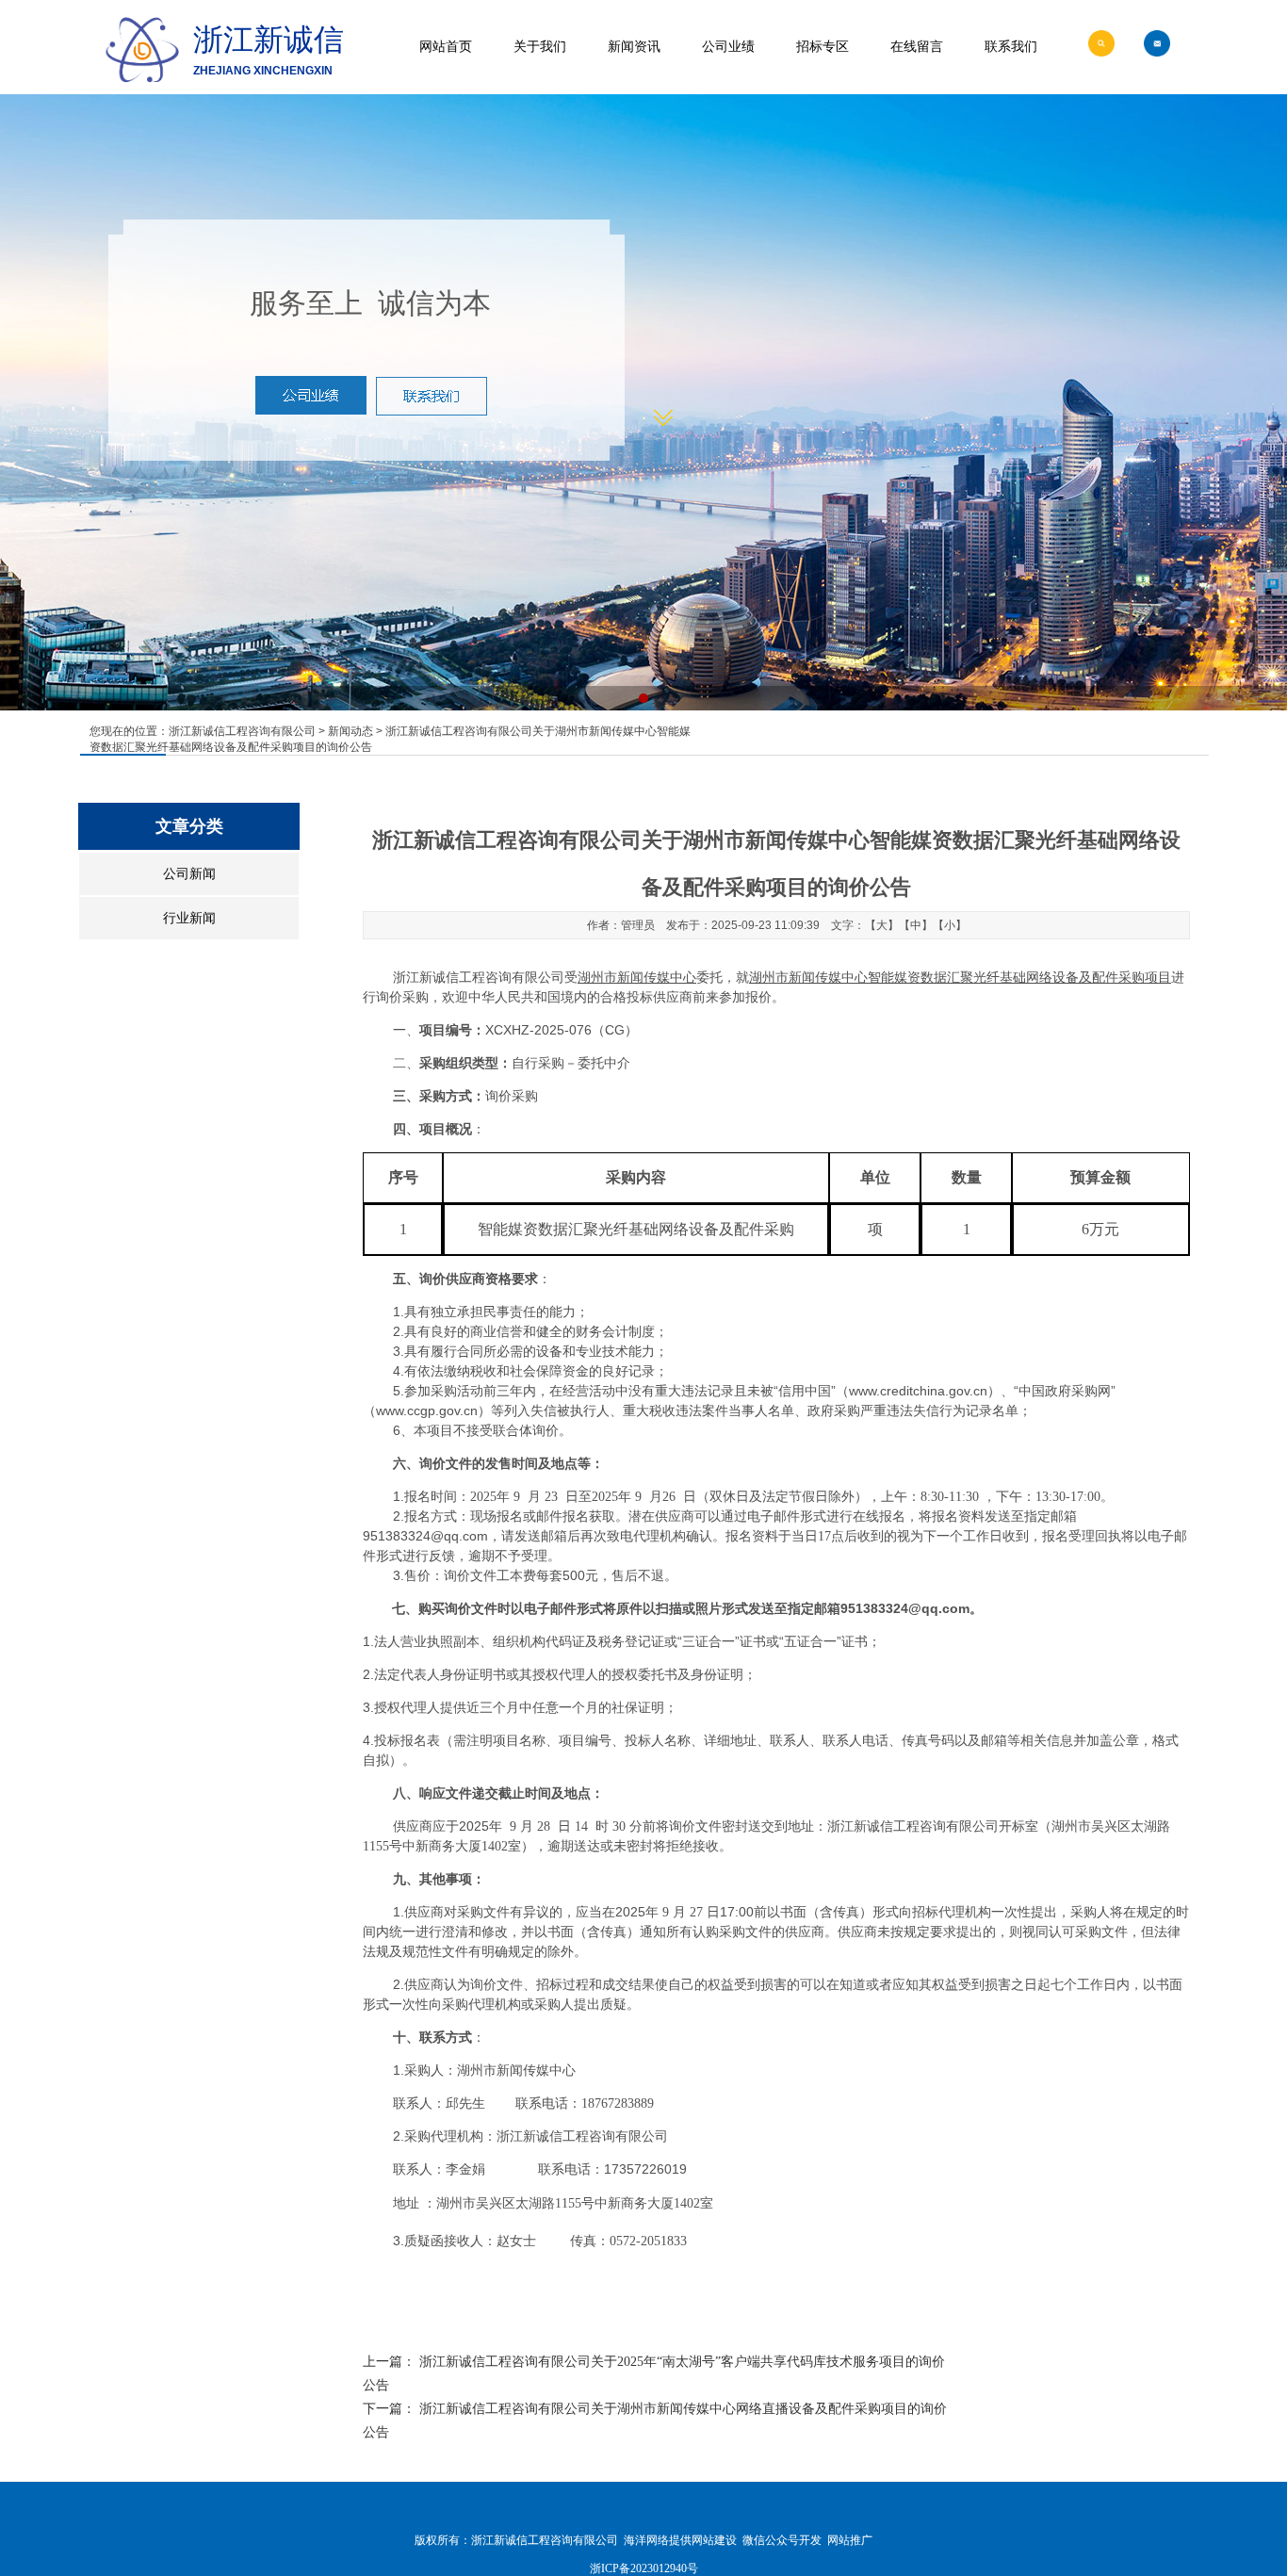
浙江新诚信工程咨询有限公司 (242, 731)
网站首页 (446, 47)
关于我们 (540, 47)
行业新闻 (189, 918)
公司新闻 (189, 874)
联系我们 (1011, 47)
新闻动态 (350, 731)
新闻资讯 (634, 47)
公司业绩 (728, 47)
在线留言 (917, 47)
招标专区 (823, 47)
